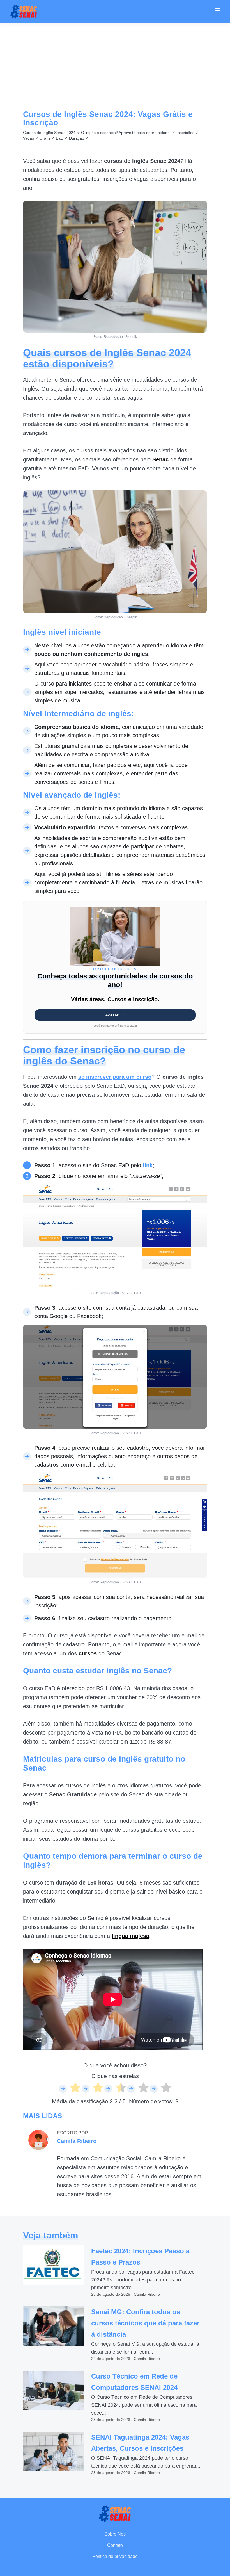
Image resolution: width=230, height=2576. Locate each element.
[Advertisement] (115, 65)
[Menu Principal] (217, 12)
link (148, 1165)
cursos (88, 1653)
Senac (160, 459)
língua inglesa (130, 1936)
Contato (115, 2545)
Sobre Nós (115, 2534)
